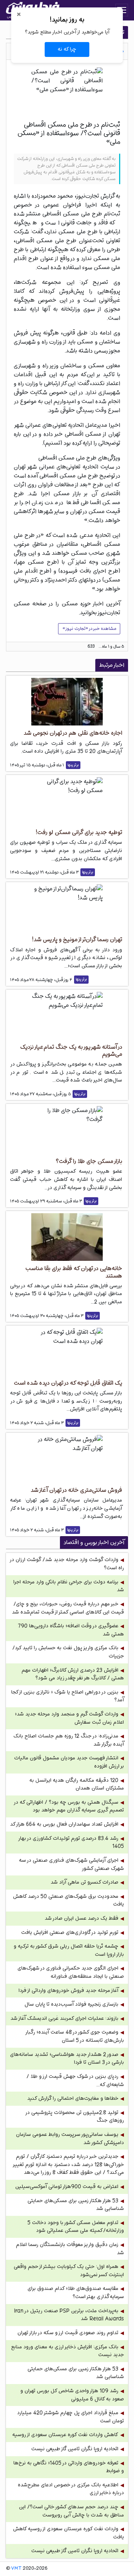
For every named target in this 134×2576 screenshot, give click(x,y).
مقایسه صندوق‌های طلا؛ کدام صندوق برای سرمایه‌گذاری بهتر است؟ (76, 2293)
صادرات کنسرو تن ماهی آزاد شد (84, 1882)
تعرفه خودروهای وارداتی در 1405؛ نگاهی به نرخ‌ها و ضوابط (69, 2467)
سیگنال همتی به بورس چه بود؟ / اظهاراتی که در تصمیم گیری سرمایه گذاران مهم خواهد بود (69, 1806)
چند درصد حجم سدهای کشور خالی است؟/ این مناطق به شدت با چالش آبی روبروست (71, 2511)
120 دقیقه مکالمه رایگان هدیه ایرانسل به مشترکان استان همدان (77, 1784)
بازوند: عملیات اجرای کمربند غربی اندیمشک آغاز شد (64, 2018)
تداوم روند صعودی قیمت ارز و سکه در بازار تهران (68, 2333)
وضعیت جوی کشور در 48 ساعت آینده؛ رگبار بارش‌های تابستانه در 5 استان (75, 2036)
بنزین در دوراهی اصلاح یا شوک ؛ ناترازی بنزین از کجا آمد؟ (68, 1696)
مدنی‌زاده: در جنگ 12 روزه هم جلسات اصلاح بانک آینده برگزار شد (69, 1740)
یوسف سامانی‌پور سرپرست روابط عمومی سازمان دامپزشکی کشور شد (70, 2139)
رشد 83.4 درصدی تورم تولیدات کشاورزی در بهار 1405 (71, 1843)
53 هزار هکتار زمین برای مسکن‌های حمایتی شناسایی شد (76, 2205)
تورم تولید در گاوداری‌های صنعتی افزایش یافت (70, 1933)
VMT (16, 2569)
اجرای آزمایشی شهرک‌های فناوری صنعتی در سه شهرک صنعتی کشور (71, 1864)
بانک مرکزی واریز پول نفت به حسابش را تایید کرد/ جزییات (68, 1652)
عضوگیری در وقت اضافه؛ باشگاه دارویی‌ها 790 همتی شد (71, 1630)
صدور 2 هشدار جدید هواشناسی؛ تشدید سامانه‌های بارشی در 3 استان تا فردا (67, 2059)
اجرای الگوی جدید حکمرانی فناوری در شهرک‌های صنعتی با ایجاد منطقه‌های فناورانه (71, 1972)
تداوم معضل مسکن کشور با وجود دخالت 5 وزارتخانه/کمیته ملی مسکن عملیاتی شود (76, 2227)
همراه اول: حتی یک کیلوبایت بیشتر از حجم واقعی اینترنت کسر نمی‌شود (69, 2271)
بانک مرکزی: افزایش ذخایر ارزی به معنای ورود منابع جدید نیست (68, 2351)
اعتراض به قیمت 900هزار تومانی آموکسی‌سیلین (67, 2187)
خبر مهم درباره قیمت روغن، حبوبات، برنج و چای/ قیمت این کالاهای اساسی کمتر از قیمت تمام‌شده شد (68, 1608)
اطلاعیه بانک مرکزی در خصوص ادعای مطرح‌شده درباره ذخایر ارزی (71, 2489)
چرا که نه (67, 49)
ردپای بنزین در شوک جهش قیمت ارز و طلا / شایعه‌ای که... (75, 2081)
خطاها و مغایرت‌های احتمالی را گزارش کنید (73, 2098)
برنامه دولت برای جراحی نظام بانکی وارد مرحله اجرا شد (69, 1586)
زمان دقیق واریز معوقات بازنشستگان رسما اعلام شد (70, 2249)
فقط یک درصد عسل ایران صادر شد (82, 1918)
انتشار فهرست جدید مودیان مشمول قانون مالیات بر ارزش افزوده (69, 1762)
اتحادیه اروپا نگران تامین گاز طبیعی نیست (75, 2449)
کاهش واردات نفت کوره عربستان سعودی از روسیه (65, 2435)
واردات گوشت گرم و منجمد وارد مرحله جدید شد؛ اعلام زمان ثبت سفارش (69, 1718)
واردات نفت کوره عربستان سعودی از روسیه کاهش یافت (68, 2533)
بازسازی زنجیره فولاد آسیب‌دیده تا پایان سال (71, 2004)
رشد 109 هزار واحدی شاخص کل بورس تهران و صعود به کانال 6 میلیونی (72, 2395)
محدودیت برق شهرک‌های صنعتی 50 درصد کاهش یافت (68, 1901)
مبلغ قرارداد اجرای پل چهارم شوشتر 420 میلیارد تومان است (71, 2417)
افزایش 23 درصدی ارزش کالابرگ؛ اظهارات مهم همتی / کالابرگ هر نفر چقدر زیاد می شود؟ (73, 1674)
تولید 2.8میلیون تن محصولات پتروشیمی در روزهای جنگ (75, 2117)
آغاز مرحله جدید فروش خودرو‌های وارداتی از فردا (68, 1991)
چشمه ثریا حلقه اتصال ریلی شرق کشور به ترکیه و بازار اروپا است (69, 1950)
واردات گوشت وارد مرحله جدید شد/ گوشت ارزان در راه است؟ (67, 1564)
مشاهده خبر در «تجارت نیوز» (89, 629)
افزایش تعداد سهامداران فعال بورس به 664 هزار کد (64, 1824)
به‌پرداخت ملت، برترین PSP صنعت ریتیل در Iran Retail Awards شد (69, 2315)
